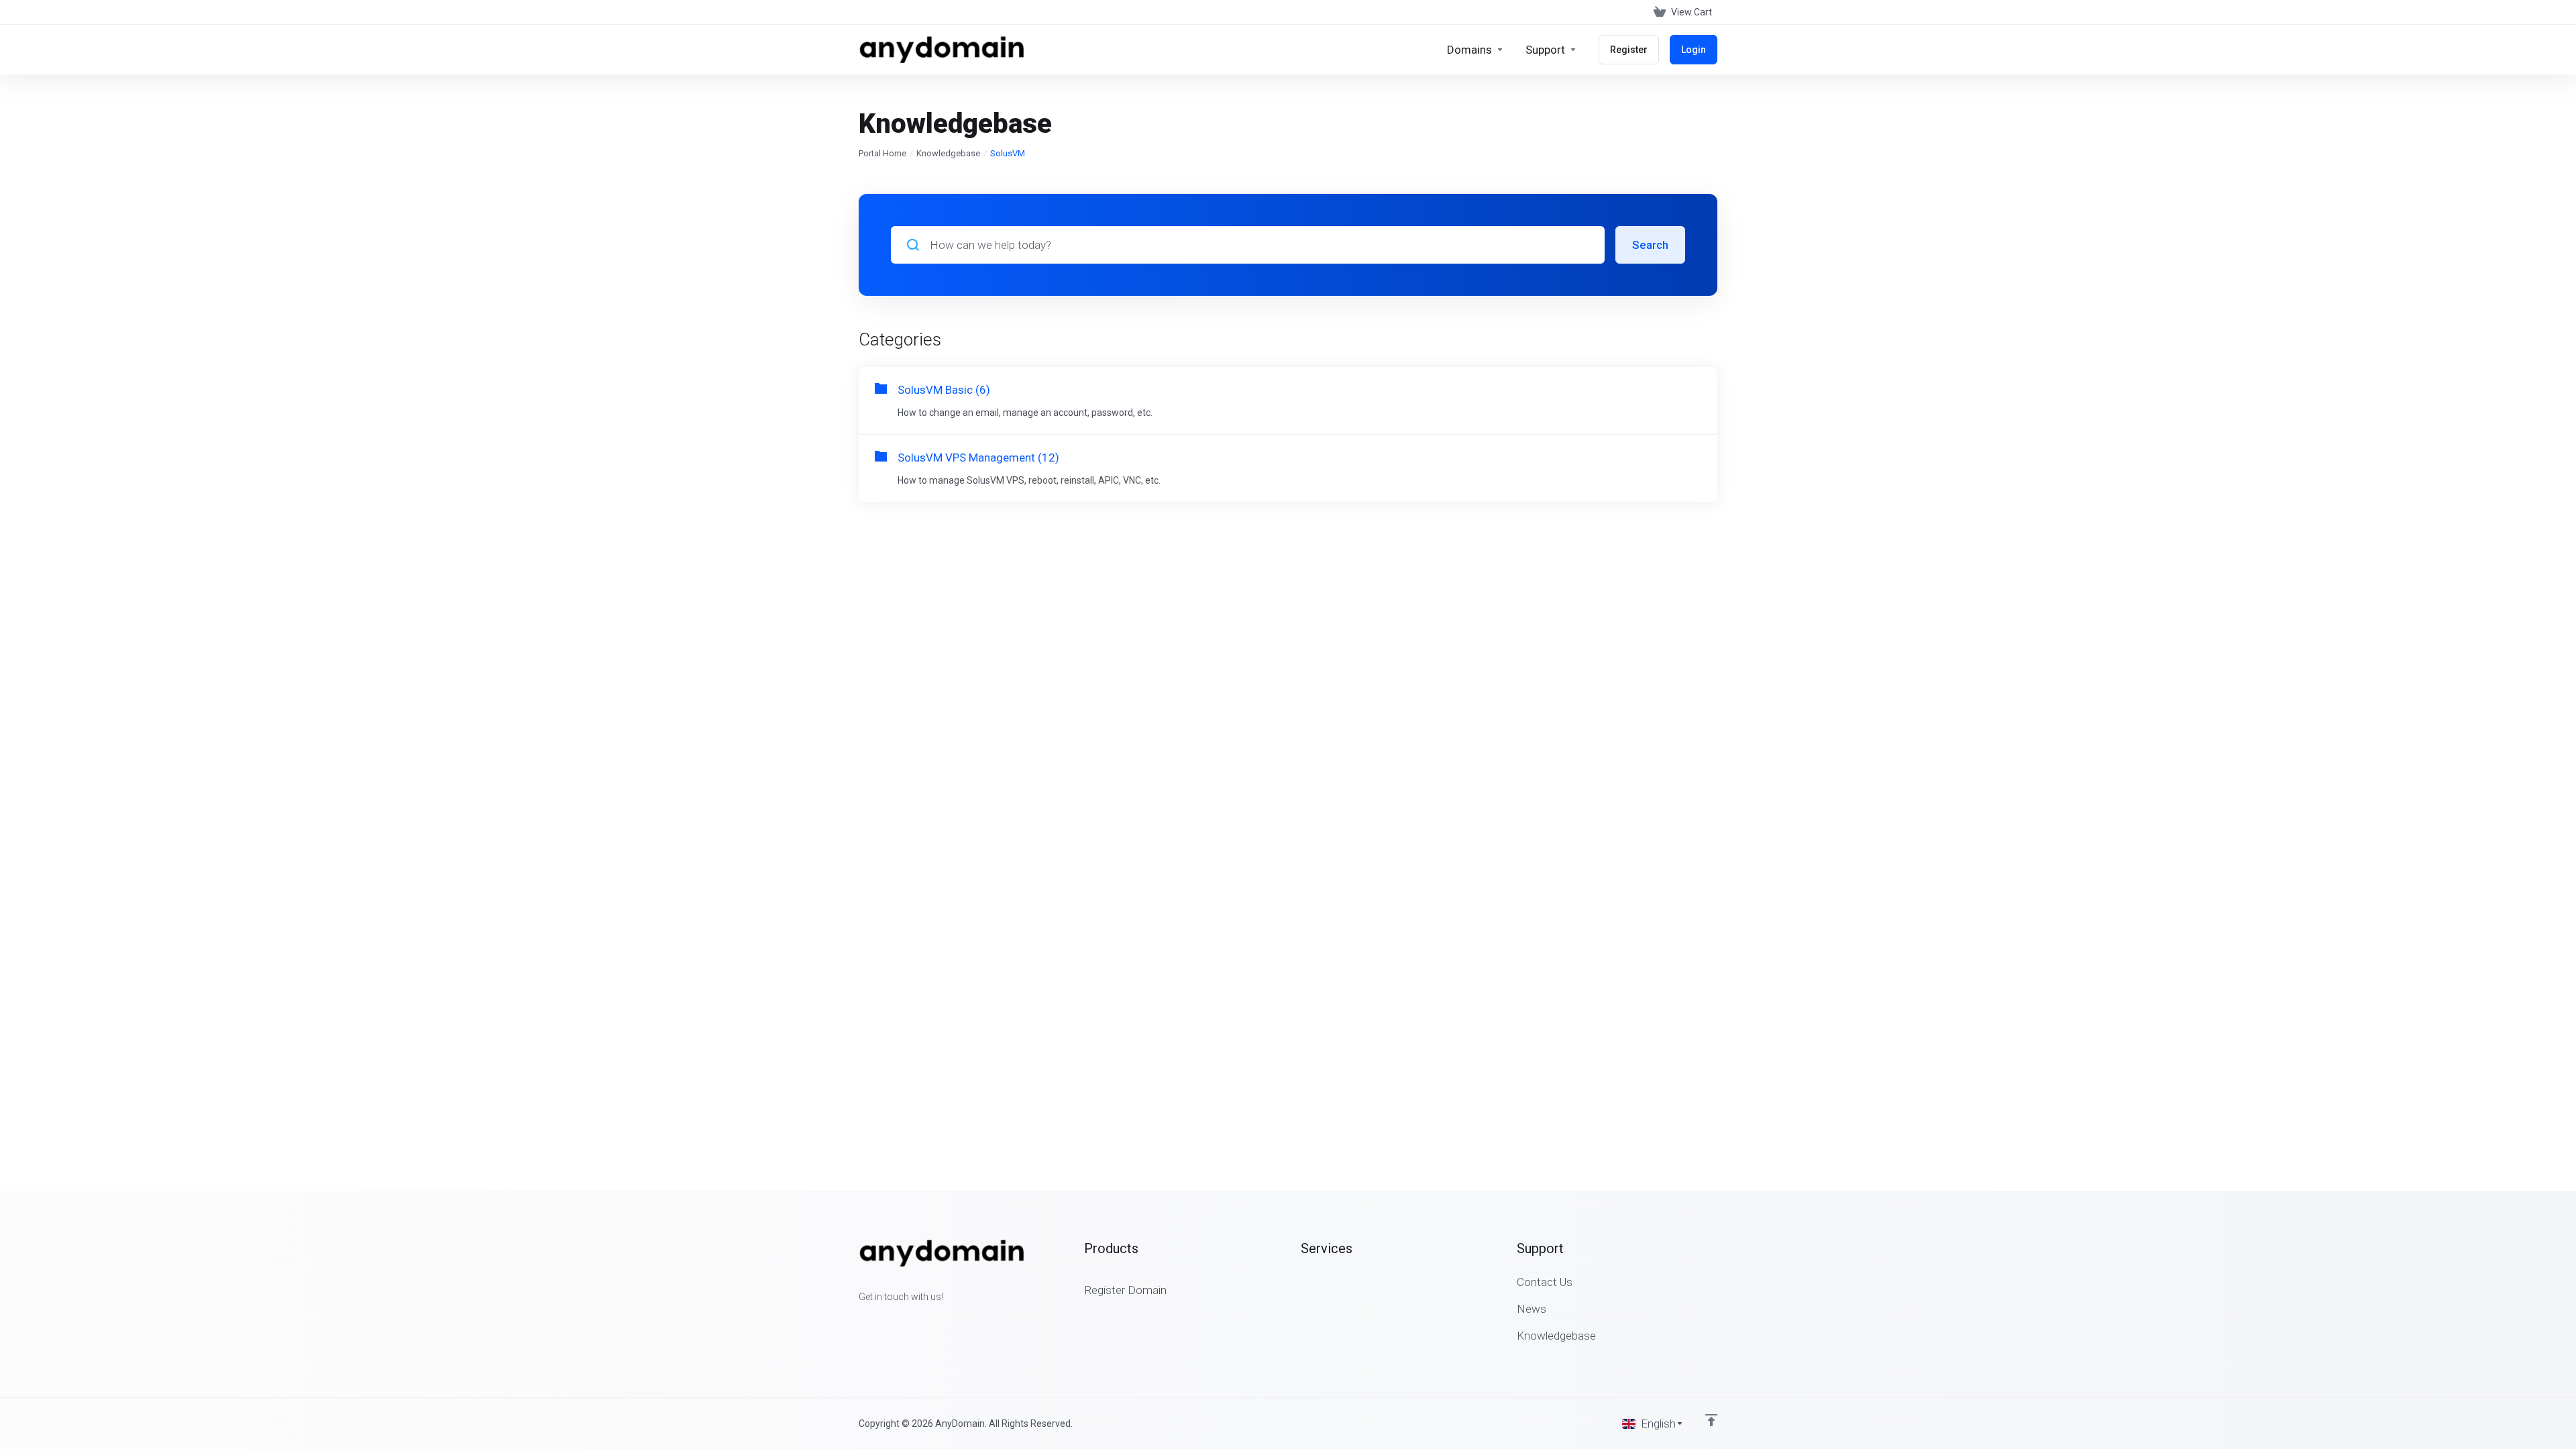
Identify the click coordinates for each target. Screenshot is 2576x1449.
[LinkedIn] (902, 1321)
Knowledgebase (948, 153)
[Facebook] (859, 1321)
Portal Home (882, 153)
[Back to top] (1711, 1420)
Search (1650, 245)
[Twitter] (880, 1321)
